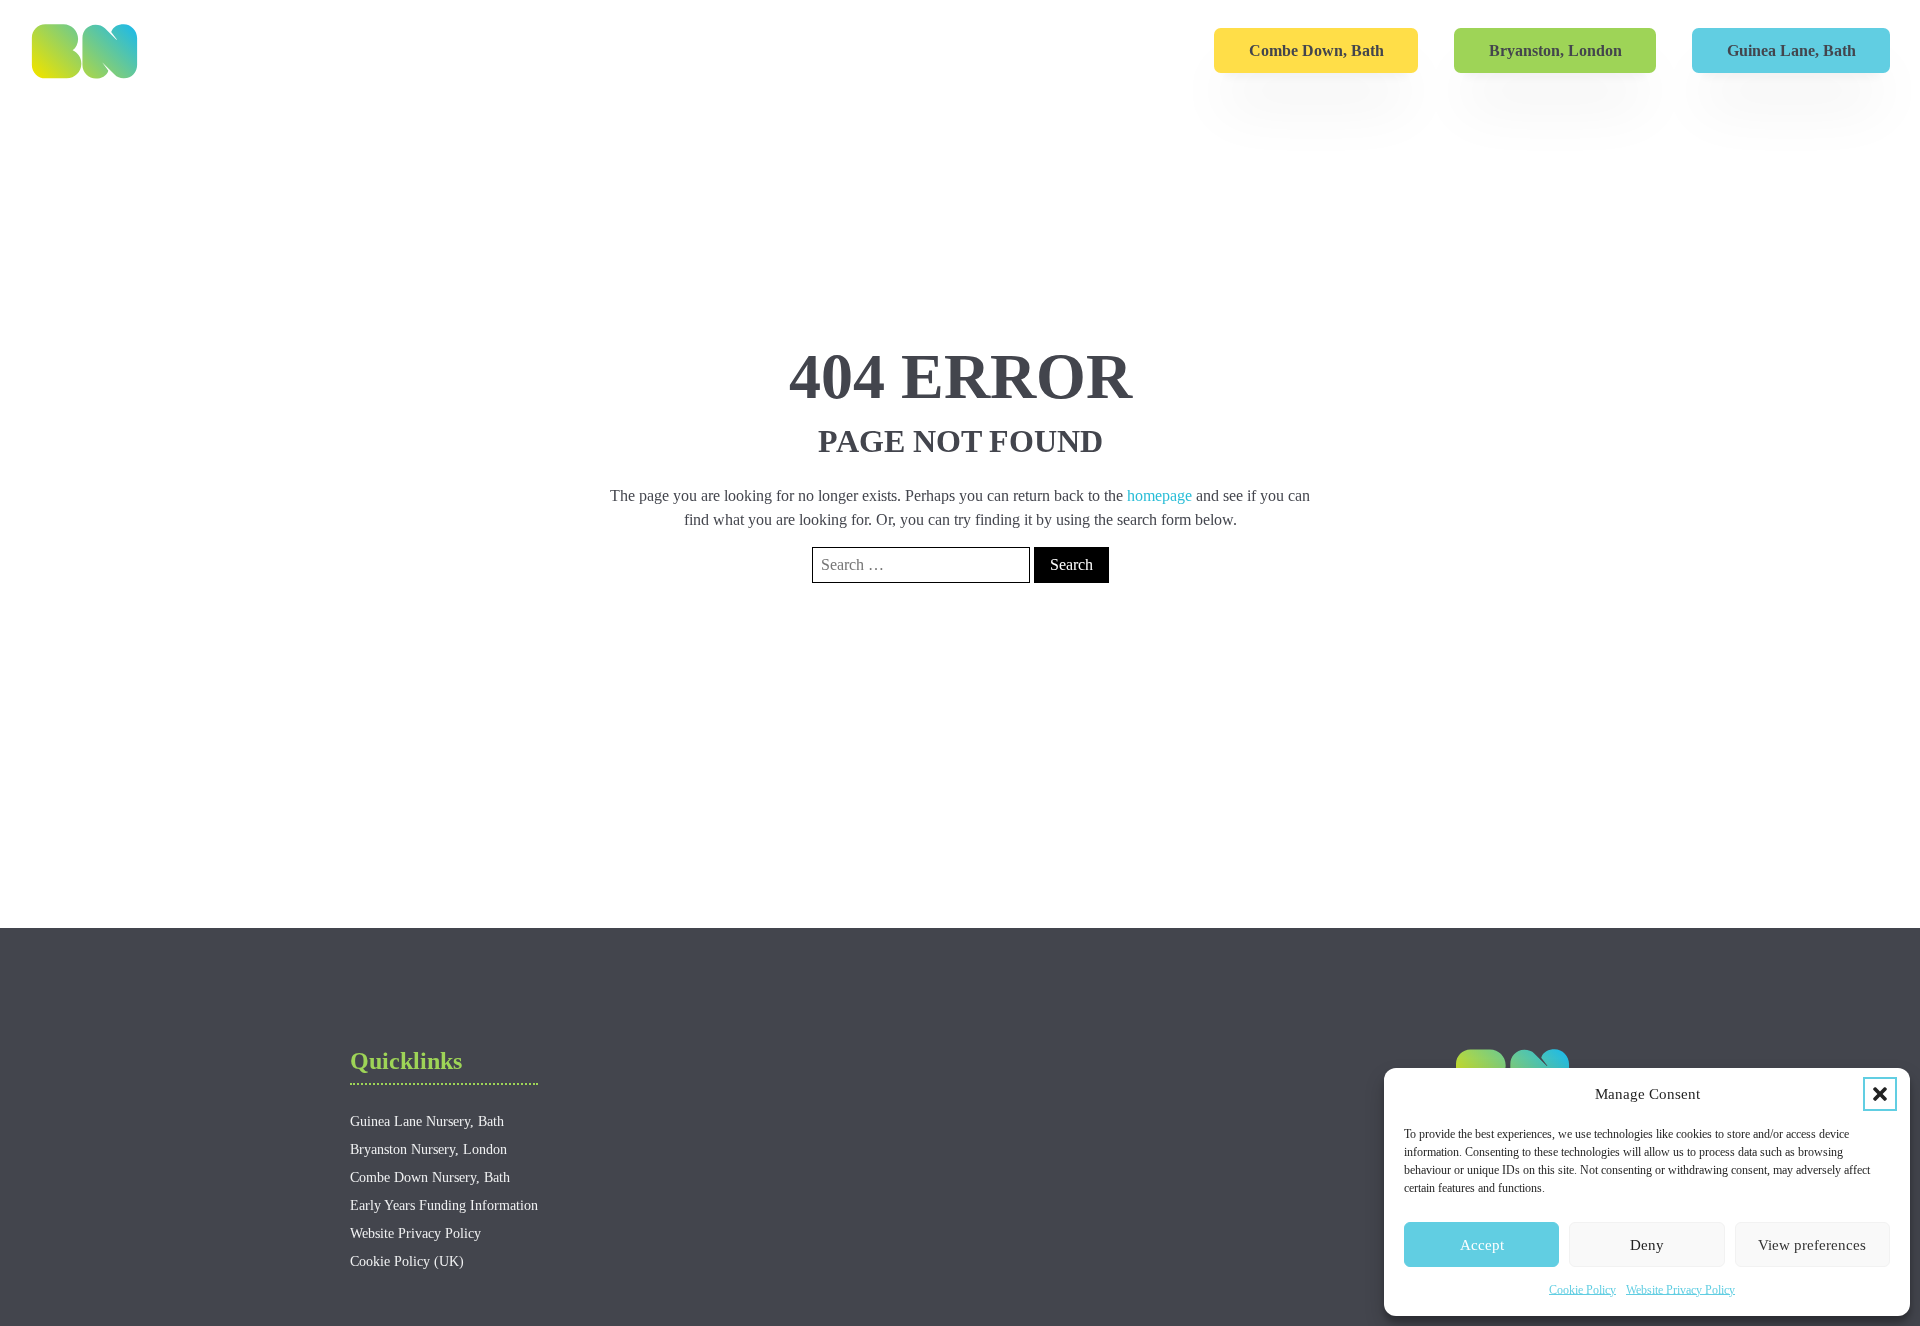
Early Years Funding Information (444, 1205)
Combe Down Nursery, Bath (430, 1177)
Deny (1647, 1245)
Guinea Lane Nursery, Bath (427, 1121)
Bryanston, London (1555, 50)
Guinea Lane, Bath (1791, 50)
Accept (1482, 1245)
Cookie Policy (1582, 1290)
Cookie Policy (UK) (407, 1261)
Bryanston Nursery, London (428, 1149)
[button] (1880, 1094)
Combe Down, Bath (1316, 50)
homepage (1159, 495)
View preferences (1812, 1245)
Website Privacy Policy (1680, 1290)
